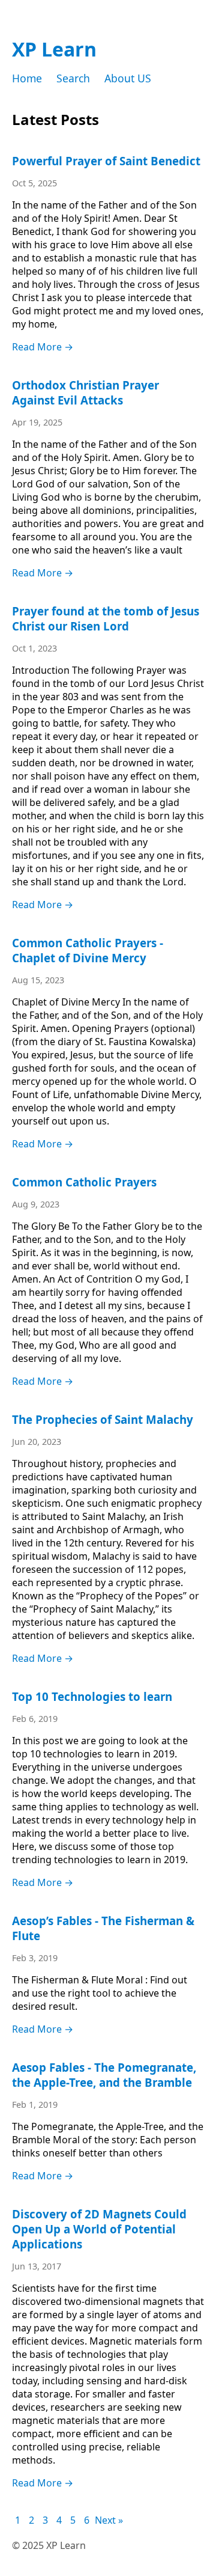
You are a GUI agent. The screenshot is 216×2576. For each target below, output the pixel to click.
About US (128, 78)
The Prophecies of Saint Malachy (103, 1419)
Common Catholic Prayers (84, 1182)
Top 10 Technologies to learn (92, 1696)
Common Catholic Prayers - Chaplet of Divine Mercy (88, 950)
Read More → (43, 347)
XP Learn (54, 49)
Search (73, 78)
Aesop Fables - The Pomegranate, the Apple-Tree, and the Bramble (104, 2075)
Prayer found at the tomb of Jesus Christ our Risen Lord (106, 618)
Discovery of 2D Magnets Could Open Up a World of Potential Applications (99, 2229)
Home (27, 78)
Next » (109, 2520)
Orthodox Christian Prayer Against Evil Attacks (85, 392)
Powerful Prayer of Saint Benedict (106, 161)
